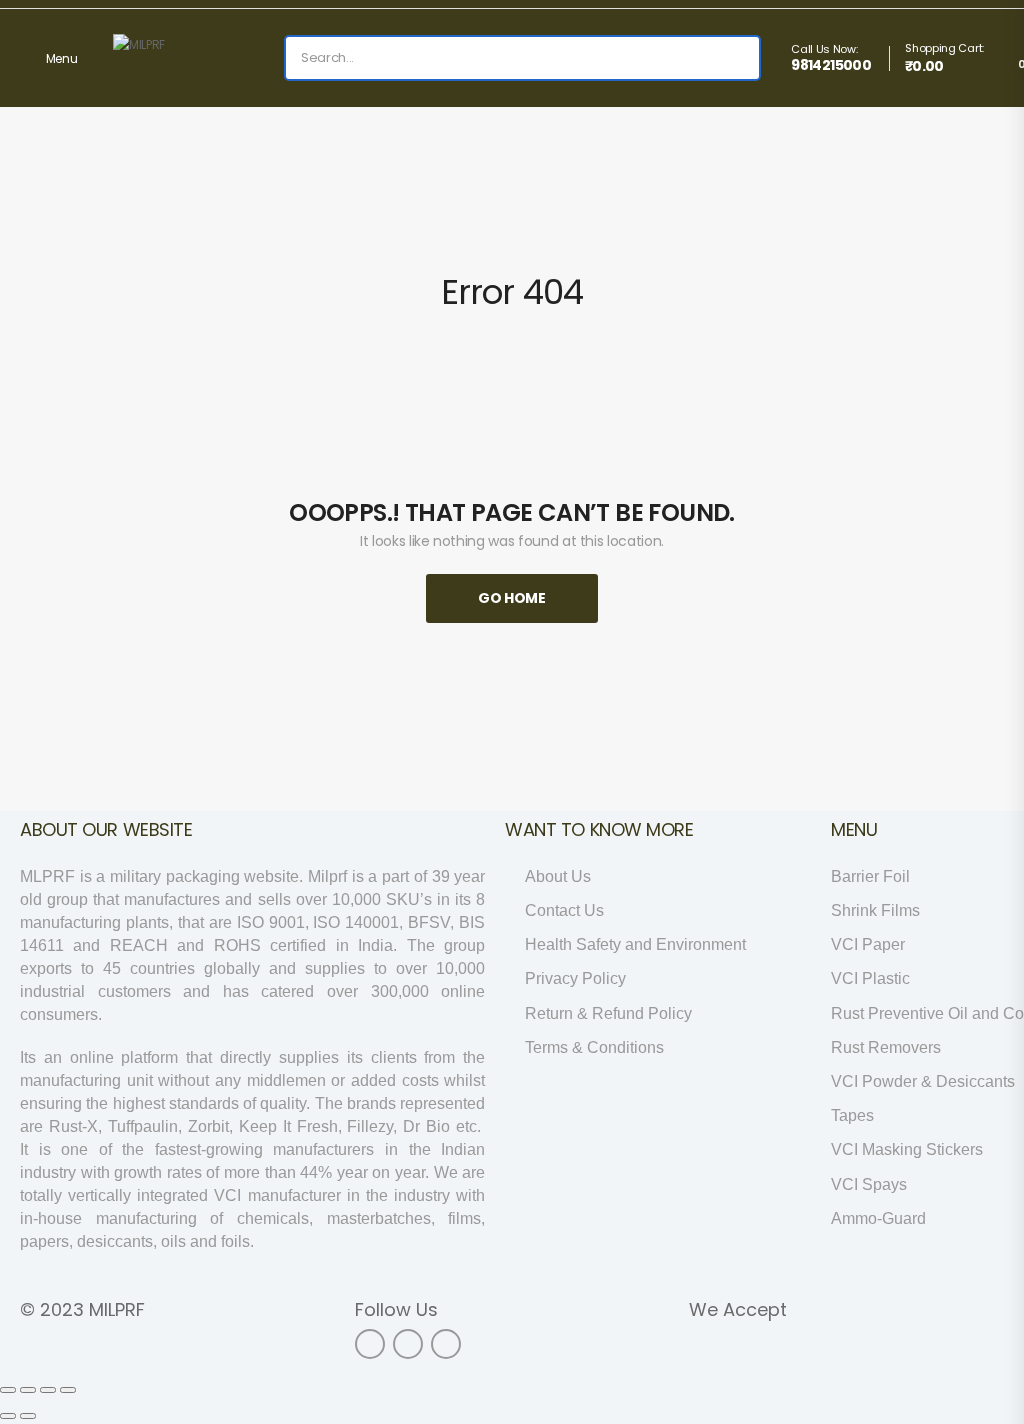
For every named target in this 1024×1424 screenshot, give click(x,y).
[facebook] (370, 1344)
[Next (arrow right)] (28, 1416)
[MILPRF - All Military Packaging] (189, 58)
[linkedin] (446, 1344)
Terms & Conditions (594, 1047)
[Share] (28, 1390)
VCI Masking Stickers (907, 1149)
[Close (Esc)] (8, 1390)
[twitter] (408, 1344)
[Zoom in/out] (68, 1390)
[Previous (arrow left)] (8, 1416)
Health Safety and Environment (635, 944)
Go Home (512, 598)
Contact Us (564, 910)
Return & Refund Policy (608, 1013)
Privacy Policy (575, 978)
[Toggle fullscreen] (48, 1390)
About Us (558, 876)
